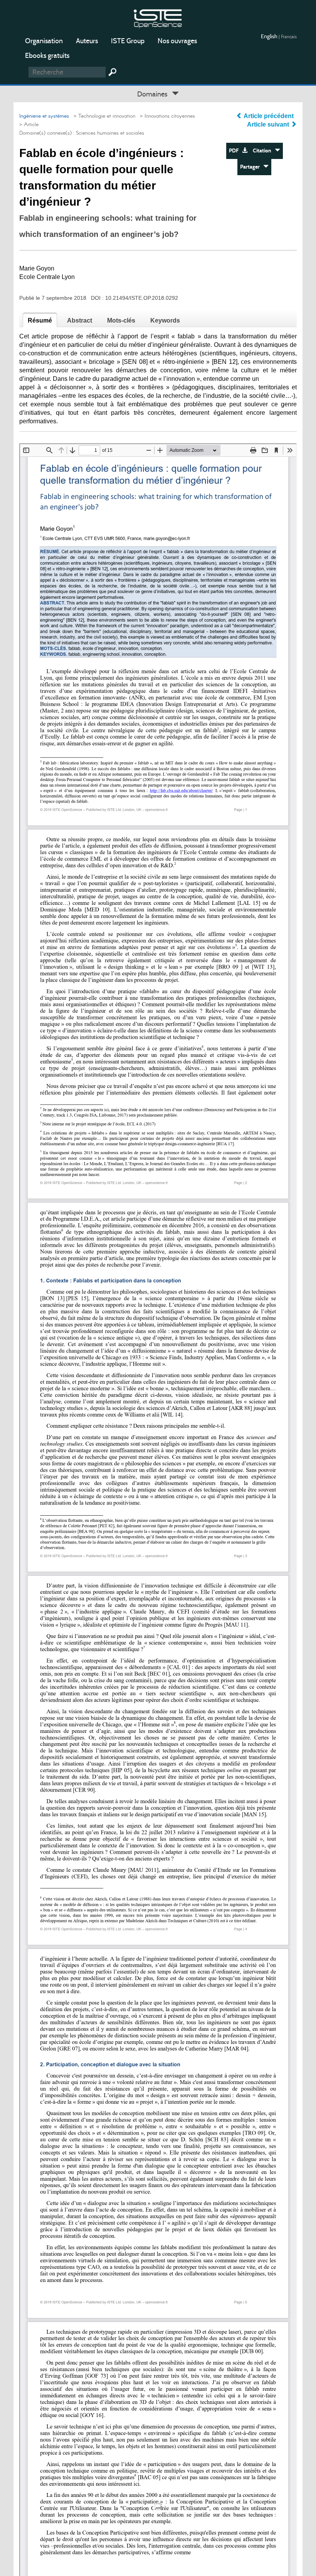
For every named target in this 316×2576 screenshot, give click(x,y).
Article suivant (269, 124)
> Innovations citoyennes (166, 116)
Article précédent (269, 116)
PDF (235, 151)
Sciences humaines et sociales (110, 133)
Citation (264, 151)
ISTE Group (128, 41)
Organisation (44, 41)
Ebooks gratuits (47, 56)
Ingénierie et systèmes (44, 116)
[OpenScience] (158, 18)
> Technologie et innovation (103, 116)
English (270, 36)
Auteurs (87, 41)
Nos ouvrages (177, 41)
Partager (252, 167)
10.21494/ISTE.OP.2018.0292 (142, 298)
